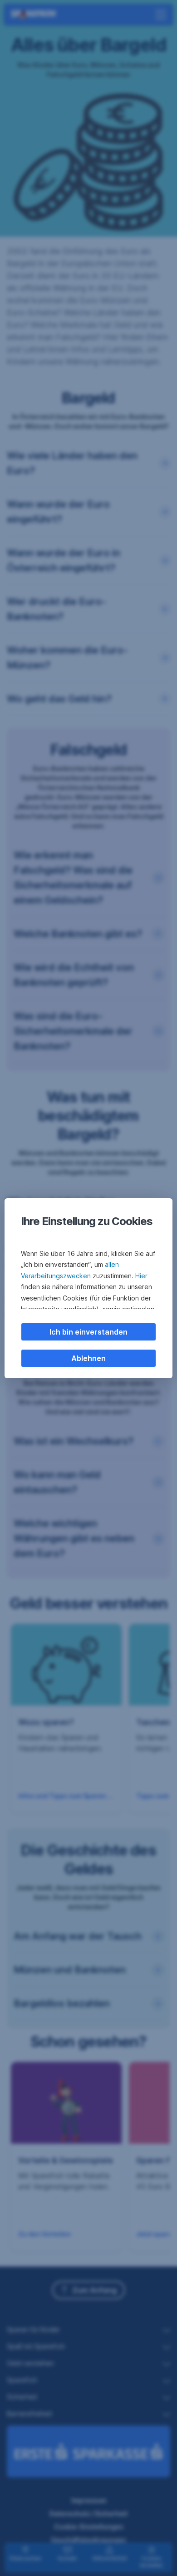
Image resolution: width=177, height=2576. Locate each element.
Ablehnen (88, 1358)
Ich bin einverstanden (88, 1332)
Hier (141, 1276)
